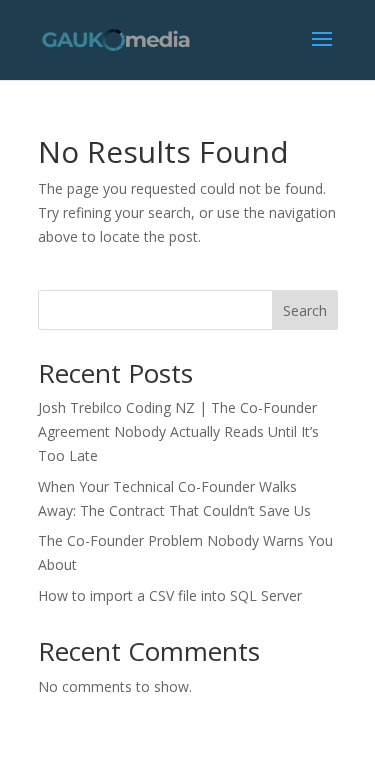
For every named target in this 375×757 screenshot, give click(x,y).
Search (305, 310)
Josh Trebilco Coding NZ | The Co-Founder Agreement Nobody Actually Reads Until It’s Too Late (178, 431)
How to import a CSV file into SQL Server (172, 595)
